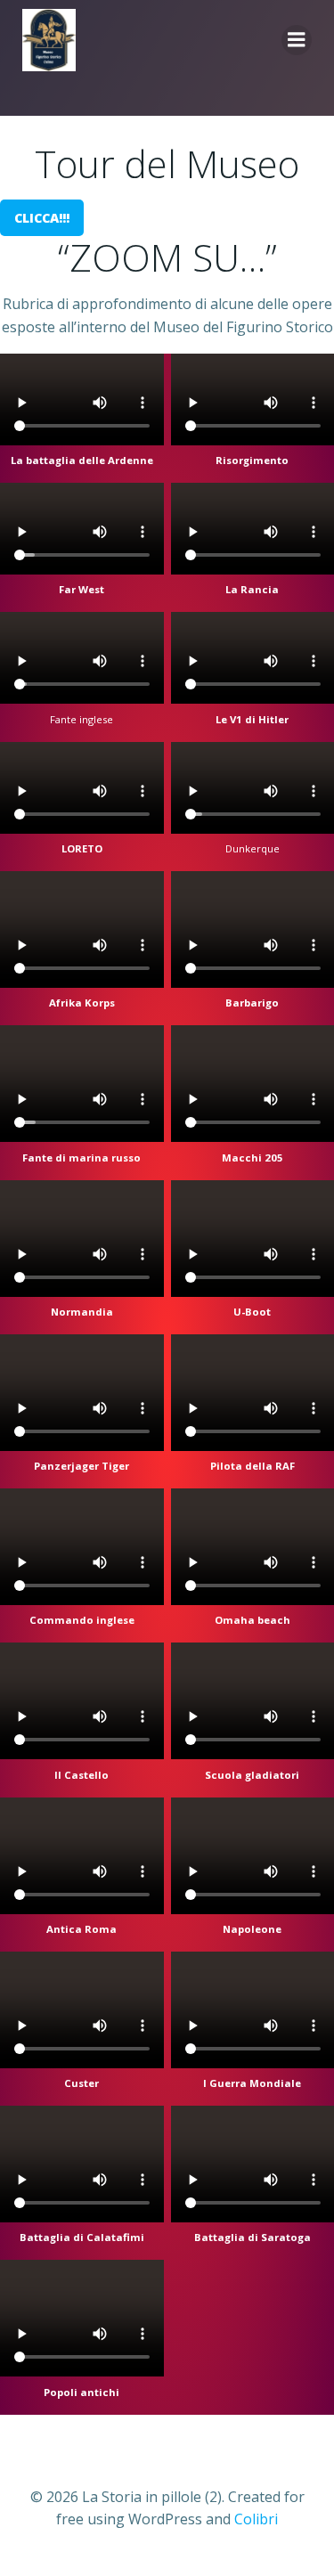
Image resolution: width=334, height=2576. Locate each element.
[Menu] (297, 40)
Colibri (256, 2519)
